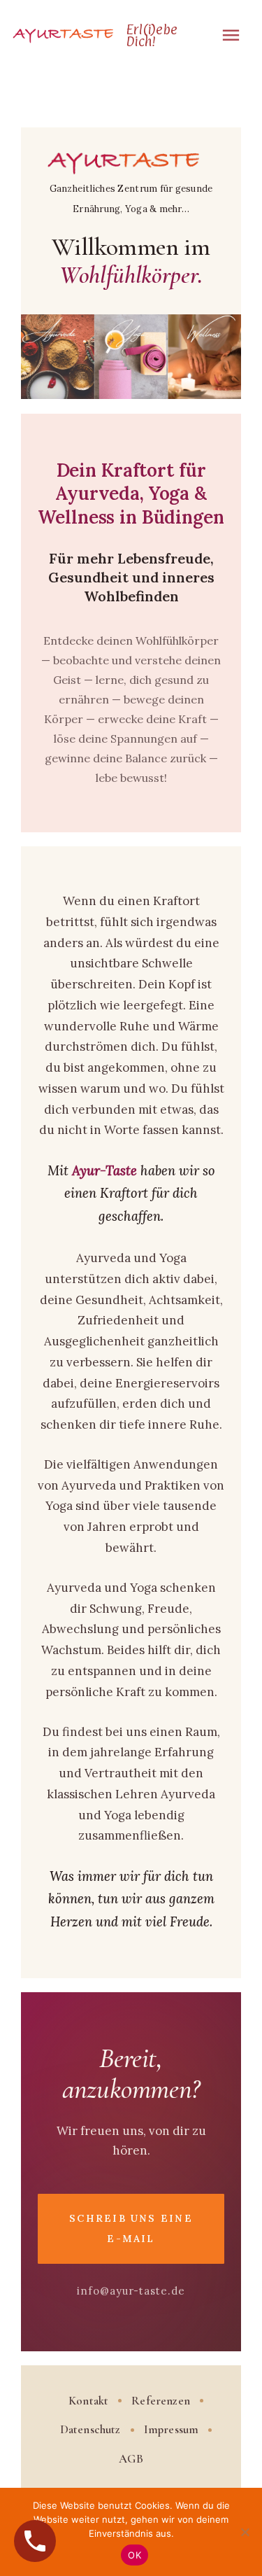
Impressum (172, 2429)
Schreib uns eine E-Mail (131, 2228)
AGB (131, 2459)
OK (134, 2555)
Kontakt (88, 2401)
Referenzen (161, 2401)
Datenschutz (90, 2429)
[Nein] (245, 2532)
